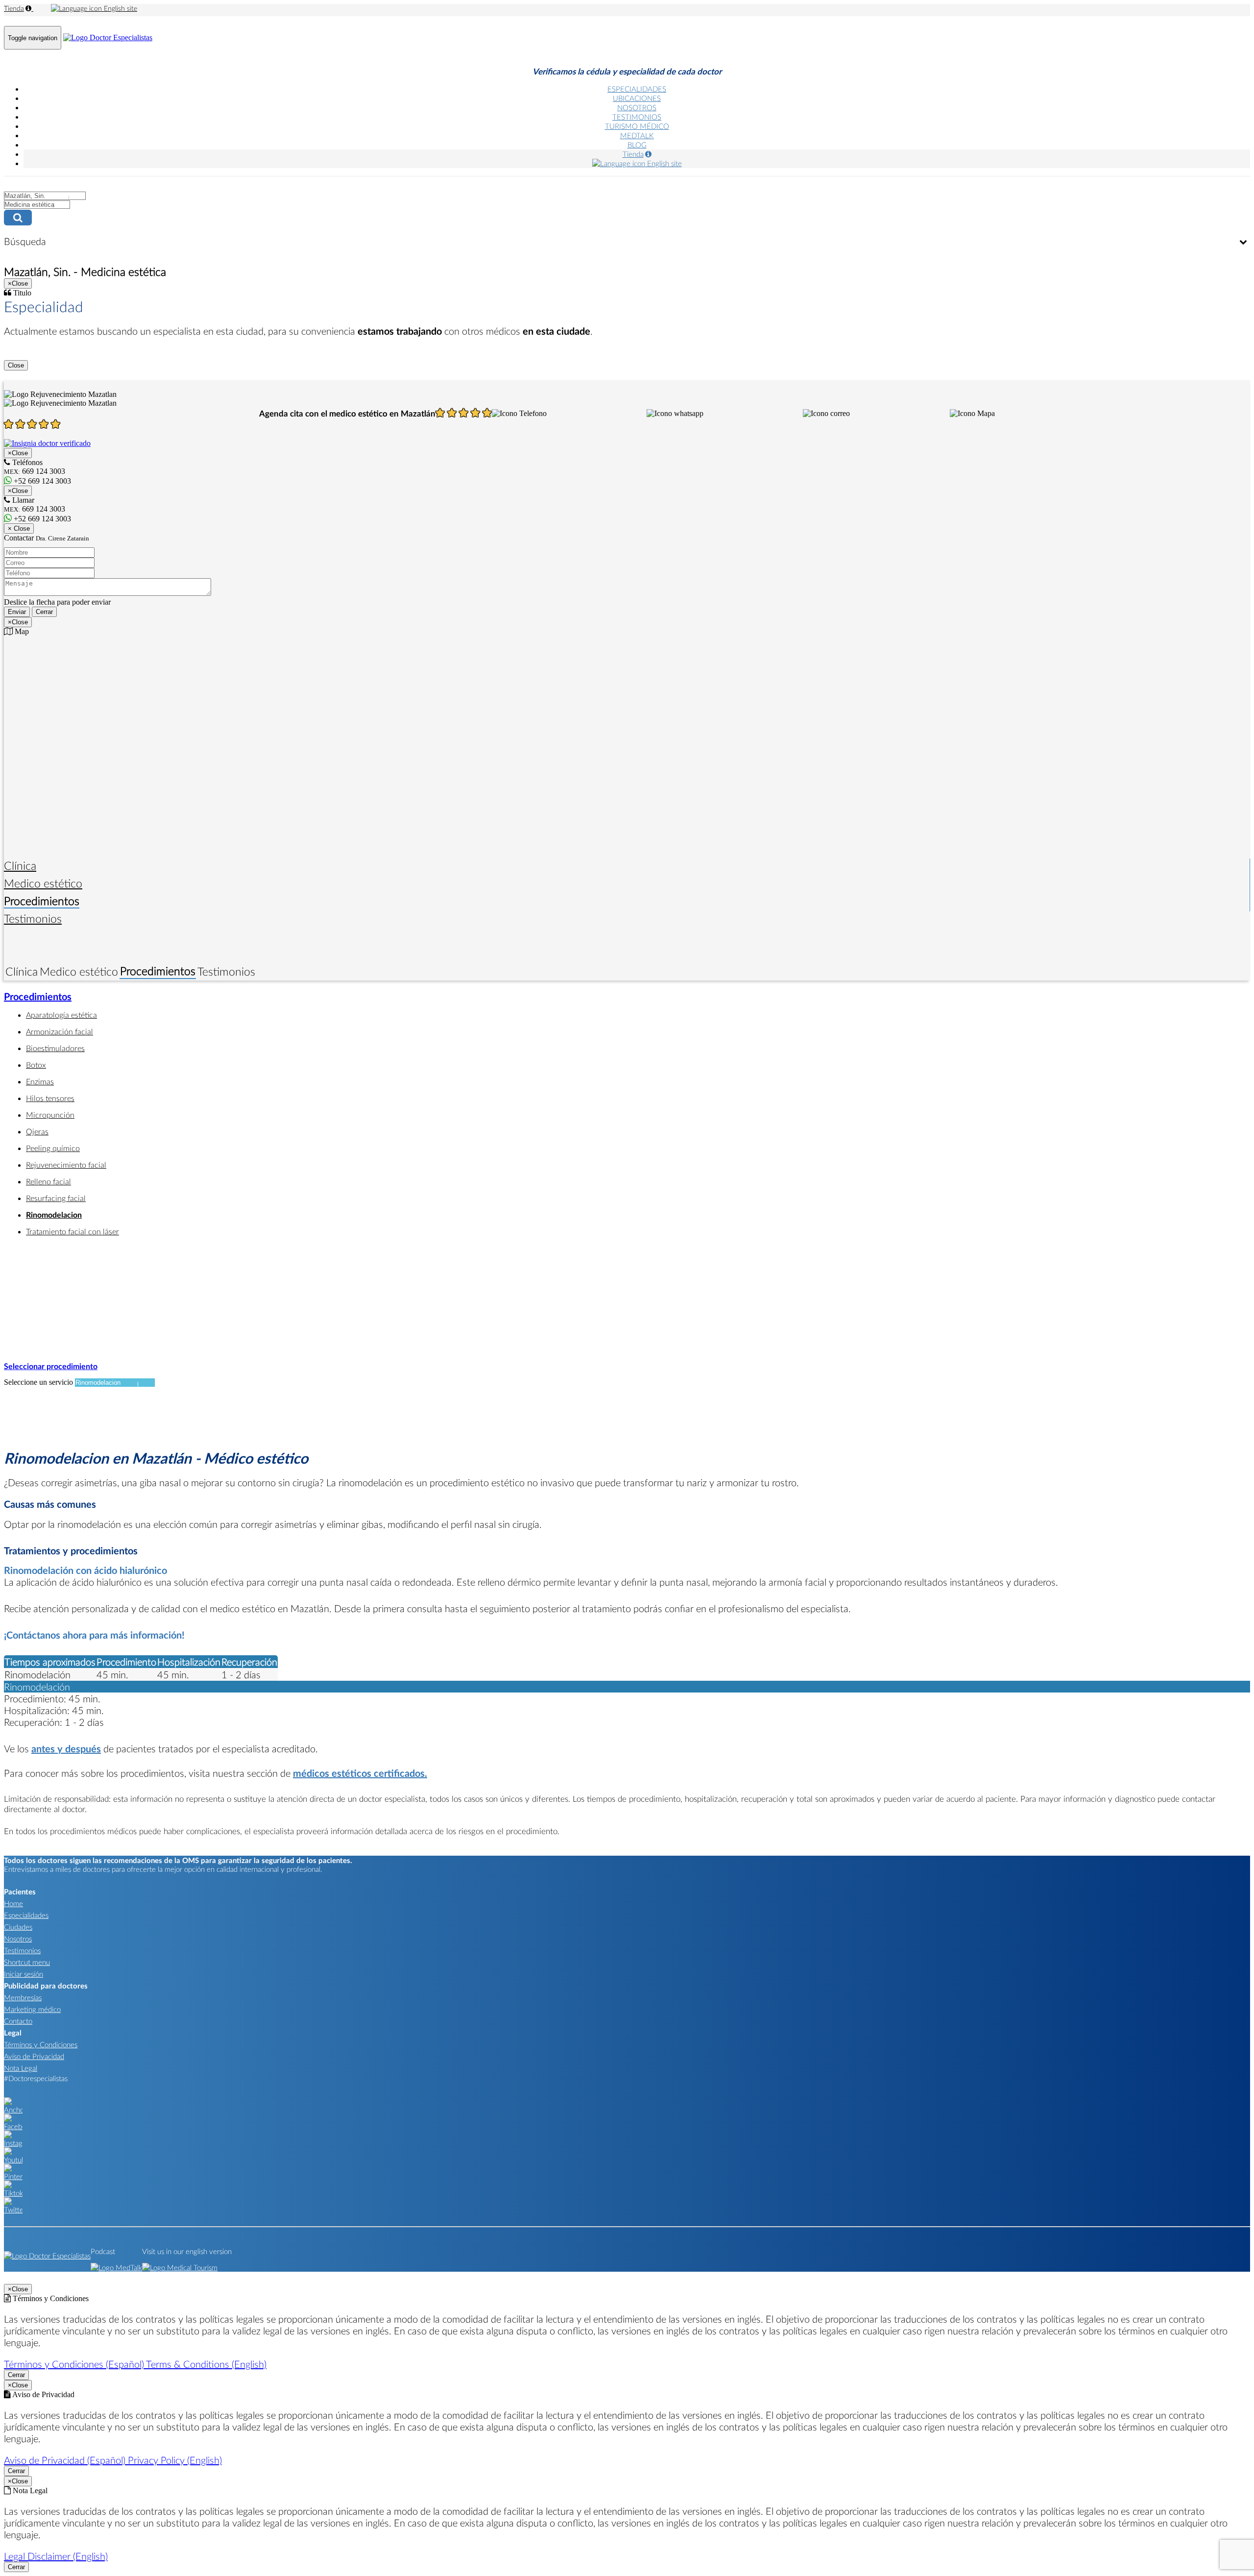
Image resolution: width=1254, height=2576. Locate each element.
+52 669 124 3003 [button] (41, 481)
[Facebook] (13, 2126)
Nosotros (18, 1938)
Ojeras (37, 1131)
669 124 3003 (35, 509)
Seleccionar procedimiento (51, 1366)
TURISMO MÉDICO (637, 126)
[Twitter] (13, 2209)
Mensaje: (18, 573)
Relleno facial (48, 1181)
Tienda (14, 8)
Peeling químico (53, 1148)
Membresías (23, 1997)
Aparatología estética (61, 1015)
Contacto (18, 2021)
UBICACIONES (637, 98)
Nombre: (18, 542)
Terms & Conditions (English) (206, 2364)
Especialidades (26, 1915)
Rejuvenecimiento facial (66, 1165)
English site (120, 8)
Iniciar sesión (24, 1974)
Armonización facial (60, 1031)
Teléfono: (19, 562)
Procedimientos (42, 901)
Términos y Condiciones (41, 2044)
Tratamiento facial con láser (72, 1231)
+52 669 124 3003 (41, 519)
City (11, 185)
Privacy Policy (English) (175, 2460)
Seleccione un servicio (38, 1382)
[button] (519, 414)
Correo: (16, 552)
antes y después (66, 1748)
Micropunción (50, 1115)
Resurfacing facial (56, 1198)
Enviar (17, 612)
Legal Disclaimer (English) (56, 2556)
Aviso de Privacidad (34, 2056)
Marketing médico (32, 2009)
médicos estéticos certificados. (360, 1773)
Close (16, 365)
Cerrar (44, 612)
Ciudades (18, 1927)
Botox (36, 1065)
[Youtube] (13, 2159)
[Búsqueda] (1243, 242)
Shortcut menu (27, 1962)
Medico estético (43, 883)
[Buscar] (627, 218)
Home (13, 1903)
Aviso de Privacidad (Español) (66, 2460)
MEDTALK (637, 135)
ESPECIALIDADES (637, 89)
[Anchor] (13, 2110)
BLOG (637, 145)
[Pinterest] (13, 2176)
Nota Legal (21, 2068)
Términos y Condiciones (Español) (75, 2364)
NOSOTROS (637, 107)
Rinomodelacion (54, 1214)
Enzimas (40, 1081)
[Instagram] (13, 2143)
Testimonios (33, 918)
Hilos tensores (50, 1098)
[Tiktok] (13, 2193)
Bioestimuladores (55, 1048)
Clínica (20, 865)
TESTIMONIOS (637, 117)
